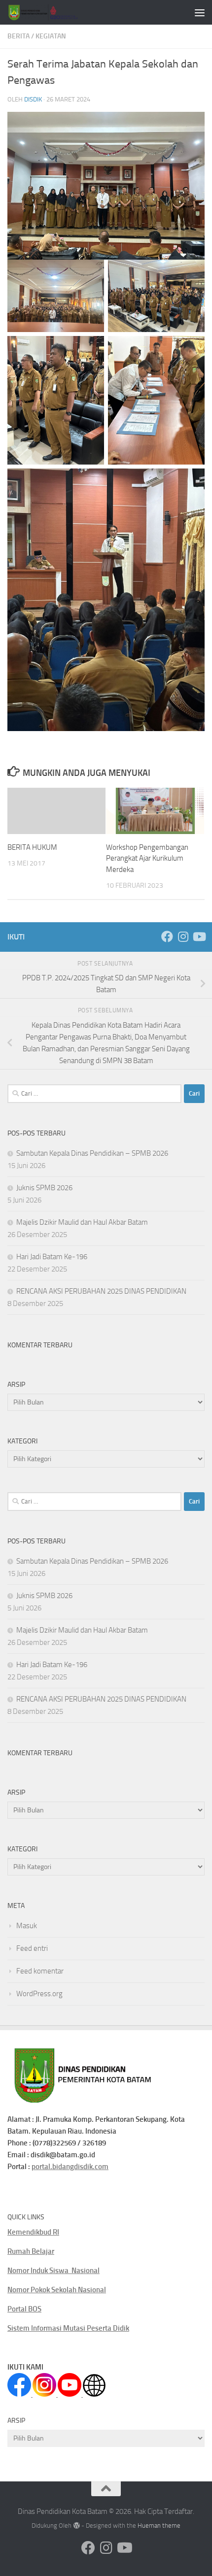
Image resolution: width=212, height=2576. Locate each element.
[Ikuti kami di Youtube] (199, 937)
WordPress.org (39, 1994)
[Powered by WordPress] (76, 2526)
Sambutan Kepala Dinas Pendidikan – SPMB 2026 (92, 1153)
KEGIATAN (51, 36)
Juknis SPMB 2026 (44, 1188)
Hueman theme (159, 2526)
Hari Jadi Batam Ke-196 (52, 1257)
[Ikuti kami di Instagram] (183, 937)
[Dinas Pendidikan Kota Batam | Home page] (55, 12)
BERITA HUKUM (32, 847)
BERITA (18, 36)
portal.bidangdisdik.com (70, 2167)
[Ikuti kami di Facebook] (167, 937)
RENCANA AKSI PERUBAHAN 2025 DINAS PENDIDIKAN (101, 1291)
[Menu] (200, 12)
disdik (33, 99)
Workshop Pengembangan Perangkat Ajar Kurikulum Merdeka (147, 858)
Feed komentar (40, 1971)
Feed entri (32, 1948)
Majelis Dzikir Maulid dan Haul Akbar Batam (82, 1222)
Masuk (27, 1926)
